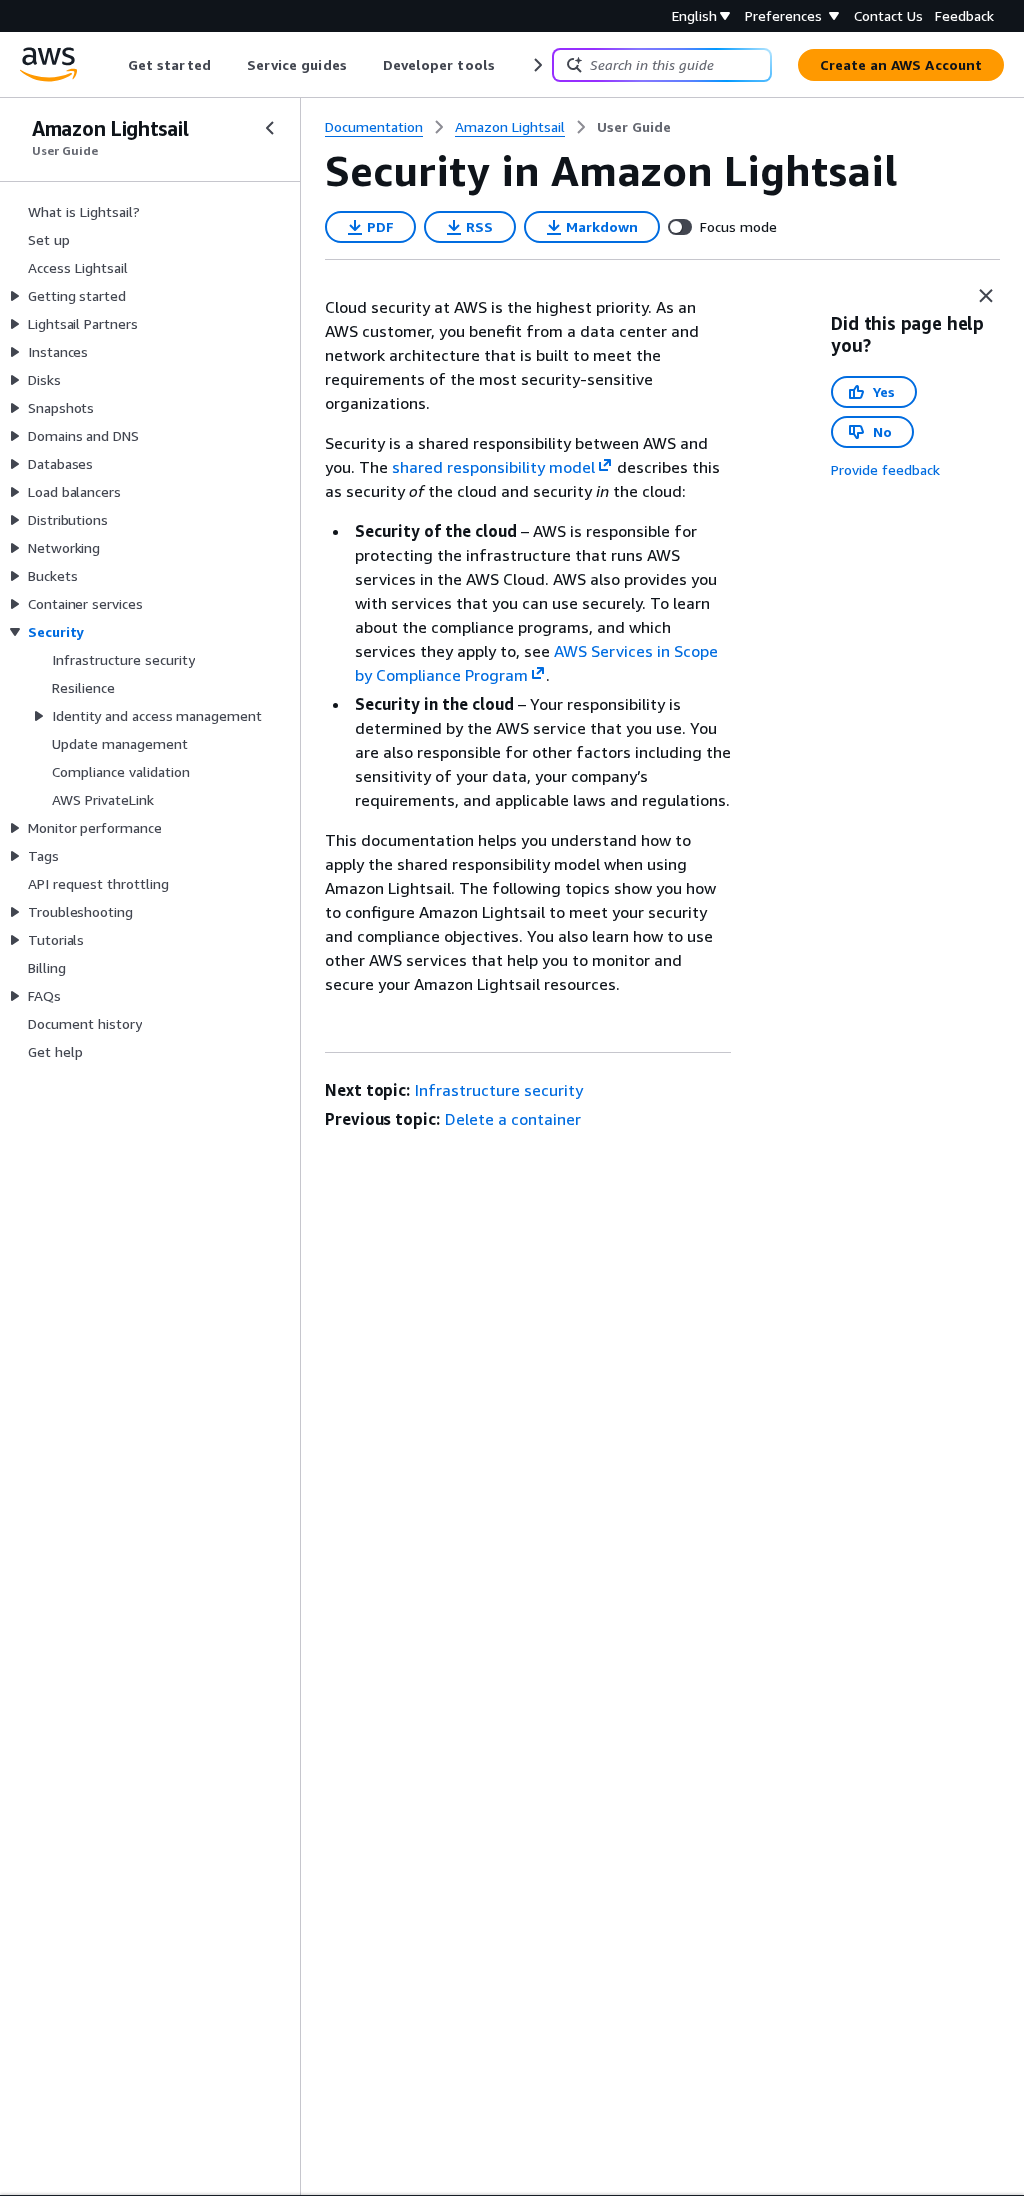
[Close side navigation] (270, 128)
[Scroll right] (536, 65)
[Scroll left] (113, 65)
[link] (634, 127)
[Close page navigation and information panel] (986, 296)
